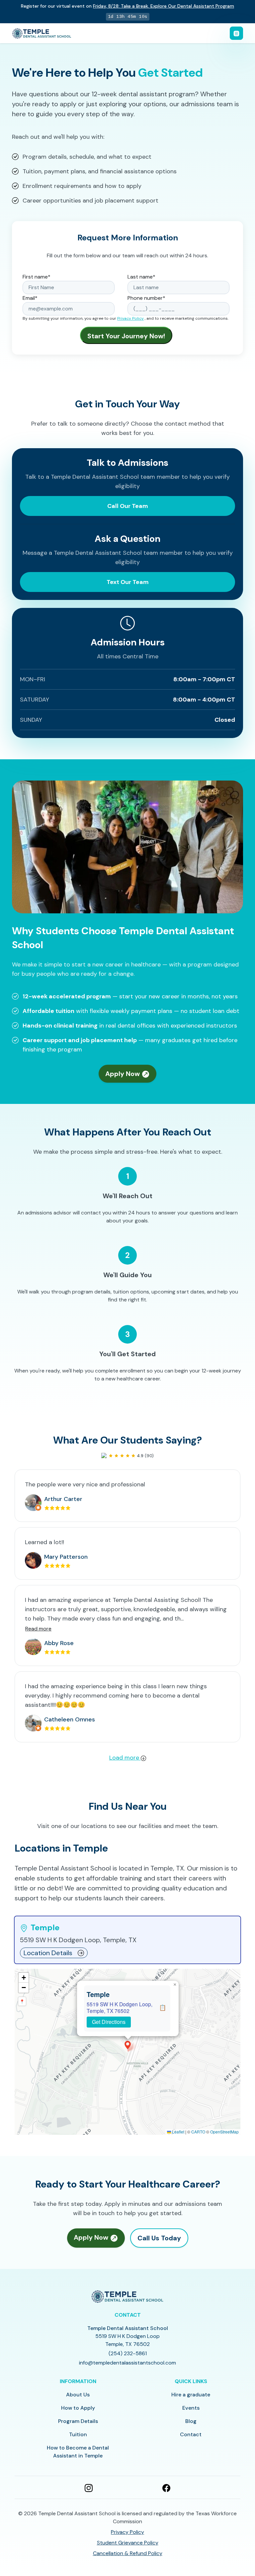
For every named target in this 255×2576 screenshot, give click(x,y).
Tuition (78, 2434)
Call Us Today (159, 2238)
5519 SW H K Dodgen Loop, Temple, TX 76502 (120, 2007)
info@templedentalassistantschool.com (127, 2363)
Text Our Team (128, 582)
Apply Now (123, 1074)
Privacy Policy (130, 318)
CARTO (198, 2132)
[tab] (127, 1940)
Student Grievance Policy (128, 2543)
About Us (78, 2395)
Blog (191, 2421)
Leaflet (178, 2132)
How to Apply (78, 2408)
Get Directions (109, 2022)
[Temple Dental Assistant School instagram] (89, 2487)
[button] (128, 2045)
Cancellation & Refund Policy (128, 2553)
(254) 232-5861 (128, 2353)
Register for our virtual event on (127, 6)
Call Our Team (128, 506)
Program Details (78, 2421)
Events (191, 2408)
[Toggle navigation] (236, 33)
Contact (191, 2434)
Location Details (48, 1953)
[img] (127, 2052)
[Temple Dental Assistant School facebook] (166, 2487)
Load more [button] (125, 1758)
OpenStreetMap (224, 2132)
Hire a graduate (191, 2395)
